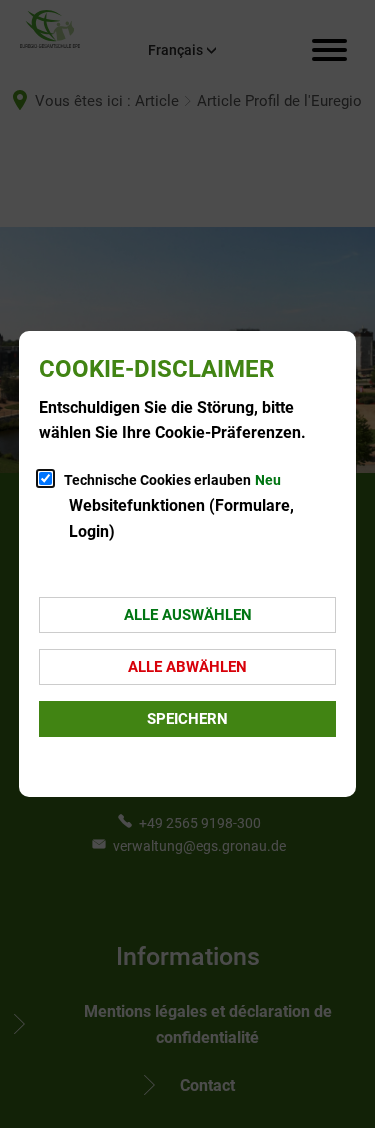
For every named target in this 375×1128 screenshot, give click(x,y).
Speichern (187, 719)
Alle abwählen (187, 667)
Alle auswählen (188, 615)
